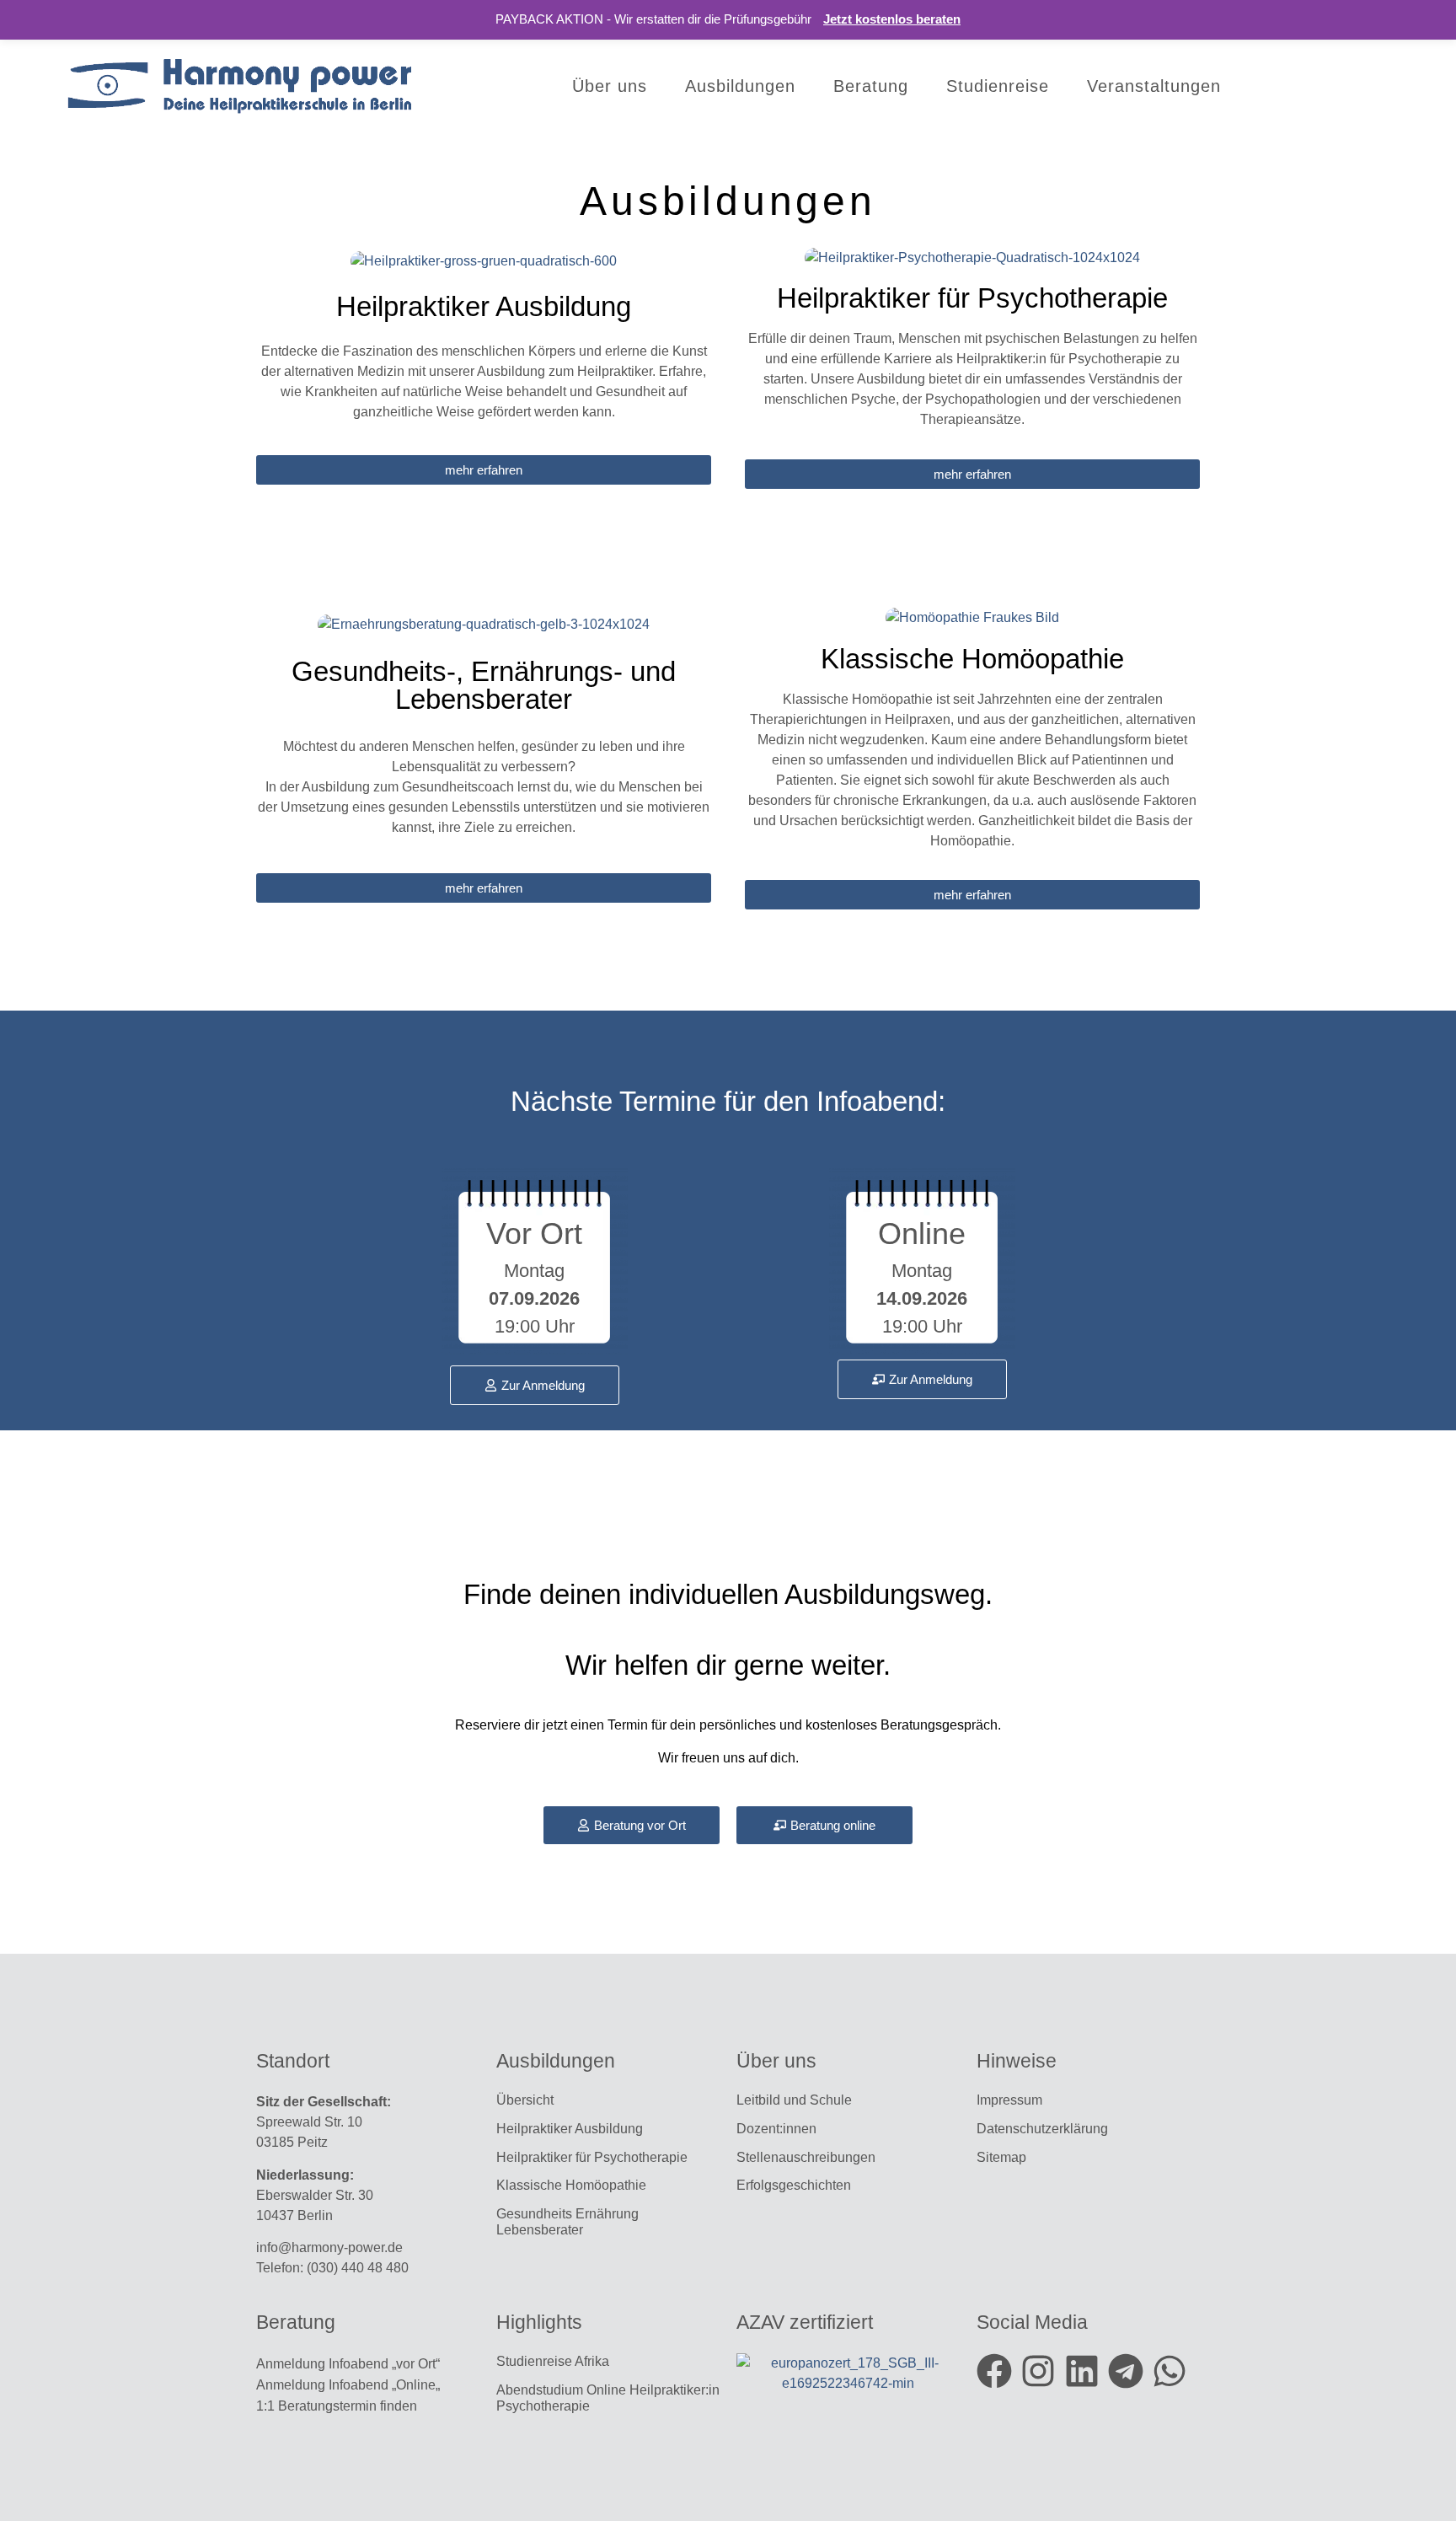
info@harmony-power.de (329, 2247)
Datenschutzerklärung (1042, 2129)
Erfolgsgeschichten (795, 2185)
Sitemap (1003, 2157)
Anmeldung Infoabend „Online (346, 2385)
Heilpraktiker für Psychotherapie (592, 2157)
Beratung (871, 86)
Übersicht (525, 2100)
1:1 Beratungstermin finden (338, 2406)
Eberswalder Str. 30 (315, 2195)
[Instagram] (1038, 2371)
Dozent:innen (776, 2129)
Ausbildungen (740, 86)
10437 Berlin (294, 2215)
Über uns (610, 86)
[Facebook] (994, 2371)
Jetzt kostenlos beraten (892, 19)
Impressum (1009, 2100)
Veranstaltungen (1154, 86)
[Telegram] (1126, 2371)
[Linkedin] (1082, 2371)
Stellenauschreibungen (806, 2157)
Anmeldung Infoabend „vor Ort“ (348, 2364)
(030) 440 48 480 (358, 2268)
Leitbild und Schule (794, 2100)
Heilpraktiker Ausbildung (570, 2129)
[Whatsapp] (1170, 2371)
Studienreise (998, 86)
